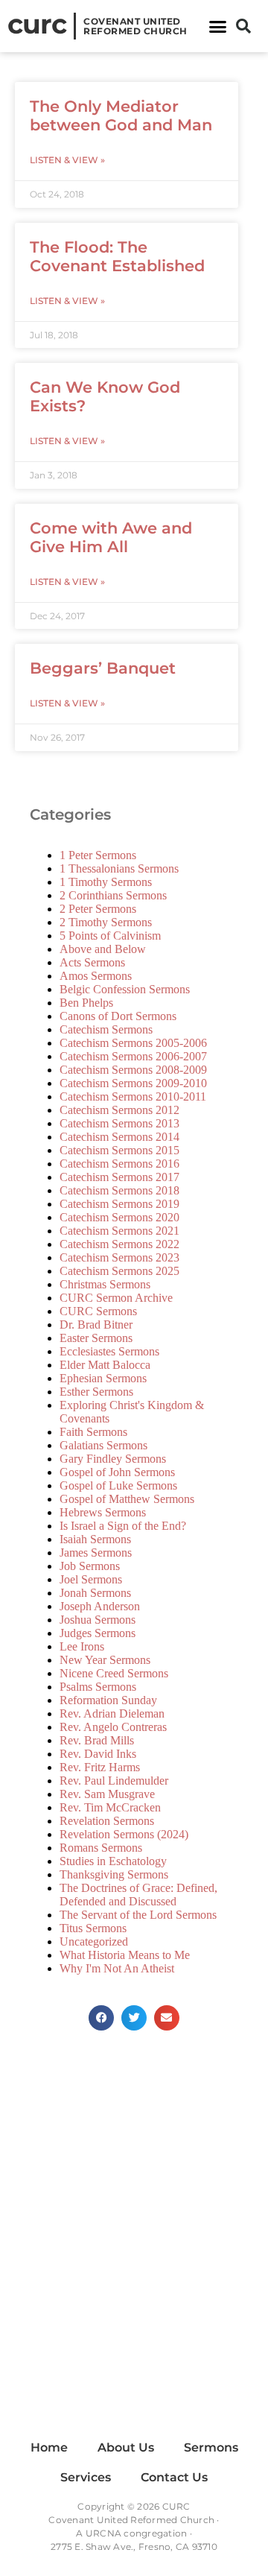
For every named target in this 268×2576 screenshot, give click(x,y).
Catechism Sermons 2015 (119, 1150)
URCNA (103, 2533)
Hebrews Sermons (103, 1512)
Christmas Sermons (105, 1284)
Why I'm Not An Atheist (117, 1968)
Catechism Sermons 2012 (119, 1110)
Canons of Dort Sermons (118, 1016)
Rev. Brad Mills (97, 1740)
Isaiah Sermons (95, 1539)
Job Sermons (90, 1566)
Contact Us (174, 2477)
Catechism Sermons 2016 (119, 1164)
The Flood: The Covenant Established (117, 256)
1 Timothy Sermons (106, 882)
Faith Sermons (93, 1432)
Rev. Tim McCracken (110, 1807)
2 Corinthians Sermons (113, 895)
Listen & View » (67, 160)
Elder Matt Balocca (105, 1365)
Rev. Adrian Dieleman (112, 1713)
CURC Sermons (98, 1311)
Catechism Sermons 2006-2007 (133, 1056)
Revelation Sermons (107, 1821)
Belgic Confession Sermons (125, 989)
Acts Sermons (92, 962)
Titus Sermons (93, 1928)
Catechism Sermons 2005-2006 (133, 1043)
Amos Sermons (96, 976)
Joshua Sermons (98, 1620)
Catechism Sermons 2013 (119, 1123)
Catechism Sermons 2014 (119, 1137)
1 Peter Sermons (98, 855)
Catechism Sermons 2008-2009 (133, 1070)
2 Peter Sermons (98, 909)
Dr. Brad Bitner (96, 1325)
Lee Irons (82, 1646)
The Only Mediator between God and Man (121, 115)
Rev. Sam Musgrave (107, 1794)
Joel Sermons (91, 1579)
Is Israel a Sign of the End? (123, 1526)
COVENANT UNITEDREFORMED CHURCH (135, 26)
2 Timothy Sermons (106, 922)
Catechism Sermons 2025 (119, 1271)
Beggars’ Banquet (103, 668)
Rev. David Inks (98, 1754)
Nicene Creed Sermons (114, 1673)
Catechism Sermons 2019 (119, 1204)
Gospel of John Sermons (117, 1472)
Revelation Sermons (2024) (124, 1834)
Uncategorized (94, 1942)
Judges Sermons (98, 1633)
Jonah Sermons (95, 1593)
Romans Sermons (101, 1848)
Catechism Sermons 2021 (119, 1231)
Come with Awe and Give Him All (111, 537)
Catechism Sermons (106, 1029)
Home (49, 2447)
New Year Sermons (105, 1660)
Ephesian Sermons (103, 1378)
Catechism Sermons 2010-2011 (133, 1096)
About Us (126, 2447)
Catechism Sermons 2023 (119, 1257)
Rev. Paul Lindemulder (114, 1781)
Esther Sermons (96, 1392)
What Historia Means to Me (125, 1955)
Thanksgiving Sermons (114, 1874)
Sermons (211, 2447)
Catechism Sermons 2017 (119, 1177)
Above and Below (103, 949)
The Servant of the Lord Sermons (138, 1915)
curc (37, 24)
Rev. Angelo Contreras (113, 1727)
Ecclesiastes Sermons (109, 1351)
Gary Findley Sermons (113, 1459)
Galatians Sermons (103, 1445)
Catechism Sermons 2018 (119, 1190)
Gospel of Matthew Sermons (127, 1499)
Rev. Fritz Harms (100, 1767)
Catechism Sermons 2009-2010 (133, 1083)
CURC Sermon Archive (116, 1298)
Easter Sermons (96, 1338)
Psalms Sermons (98, 1687)
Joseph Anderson (100, 1606)
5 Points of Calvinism (110, 936)
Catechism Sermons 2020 (119, 1217)
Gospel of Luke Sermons (118, 1485)
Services (86, 2477)
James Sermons (96, 1553)
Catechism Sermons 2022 (119, 1244)
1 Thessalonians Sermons (119, 868)
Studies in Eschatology (113, 1861)
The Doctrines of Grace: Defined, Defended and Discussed (138, 1895)
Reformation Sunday (108, 1700)
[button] (218, 26)
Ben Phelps (86, 1003)
